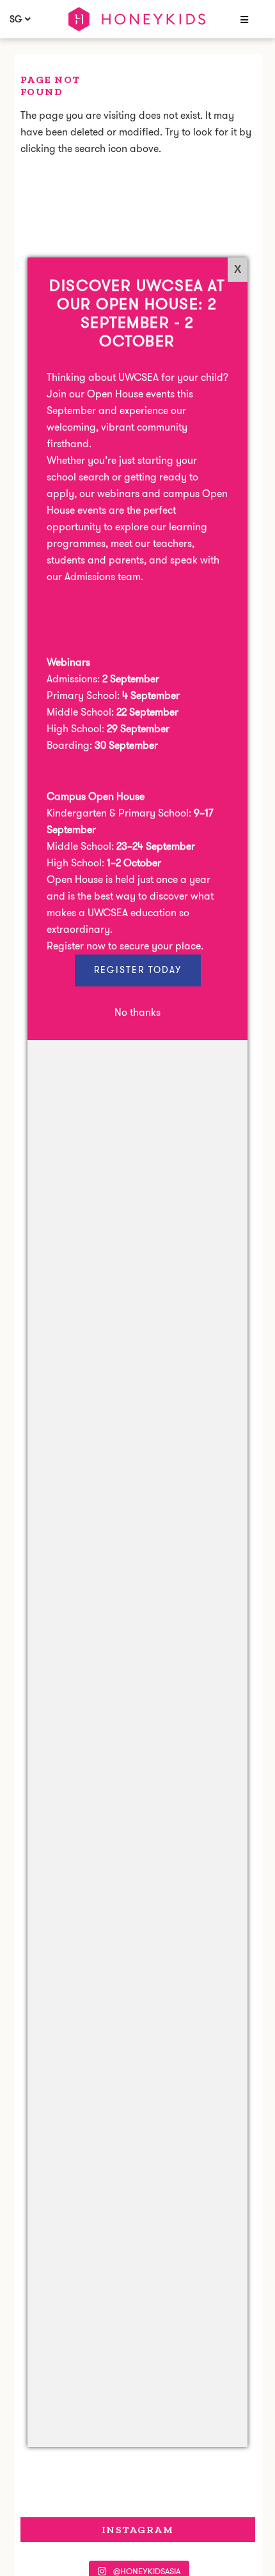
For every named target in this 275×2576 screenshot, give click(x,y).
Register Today (138, 970)
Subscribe (130, 2543)
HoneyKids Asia (137, 19)
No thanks (137, 1012)
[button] (243, 20)
